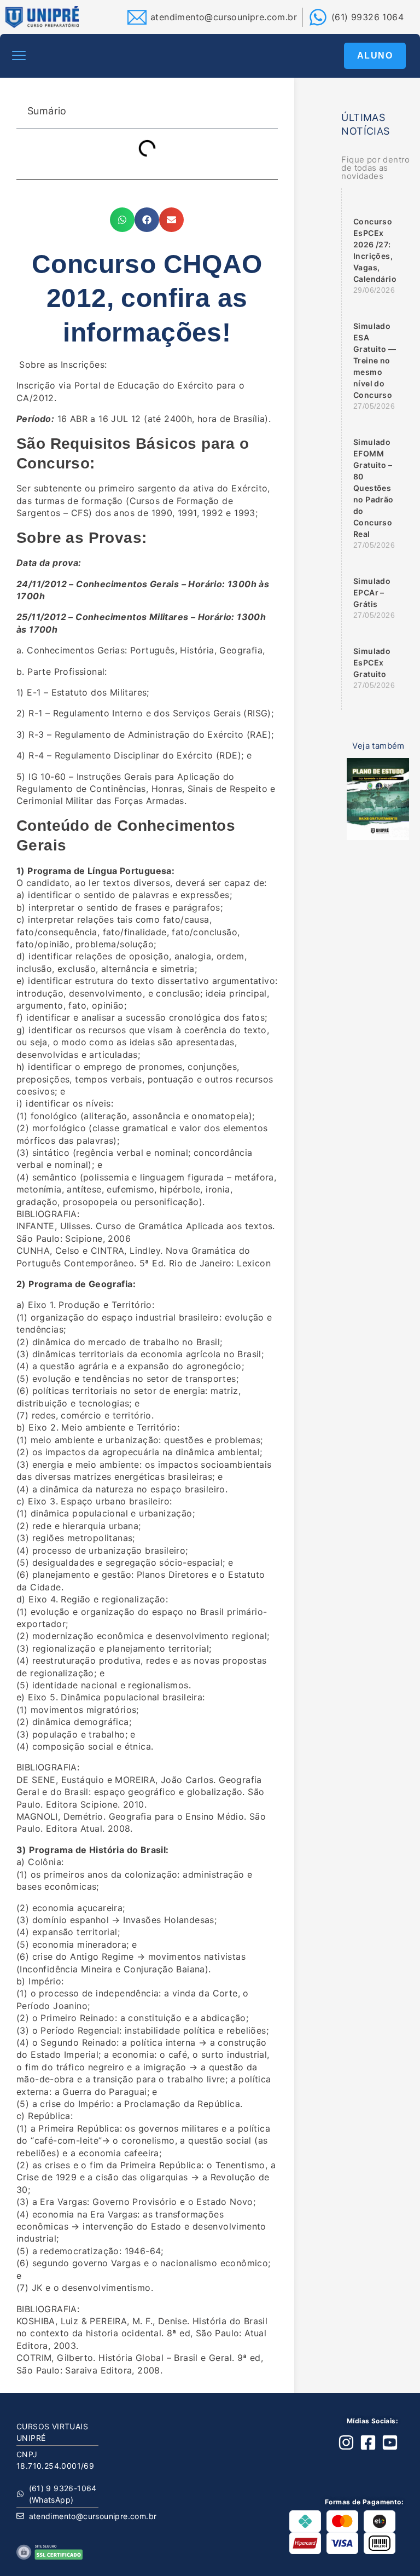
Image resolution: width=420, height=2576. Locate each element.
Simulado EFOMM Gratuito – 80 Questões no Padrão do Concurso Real (374, 488)
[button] (19, 56)
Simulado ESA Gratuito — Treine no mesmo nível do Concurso (375, 360)
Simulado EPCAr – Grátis (372, 592)
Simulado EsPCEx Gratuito (372, 662)
